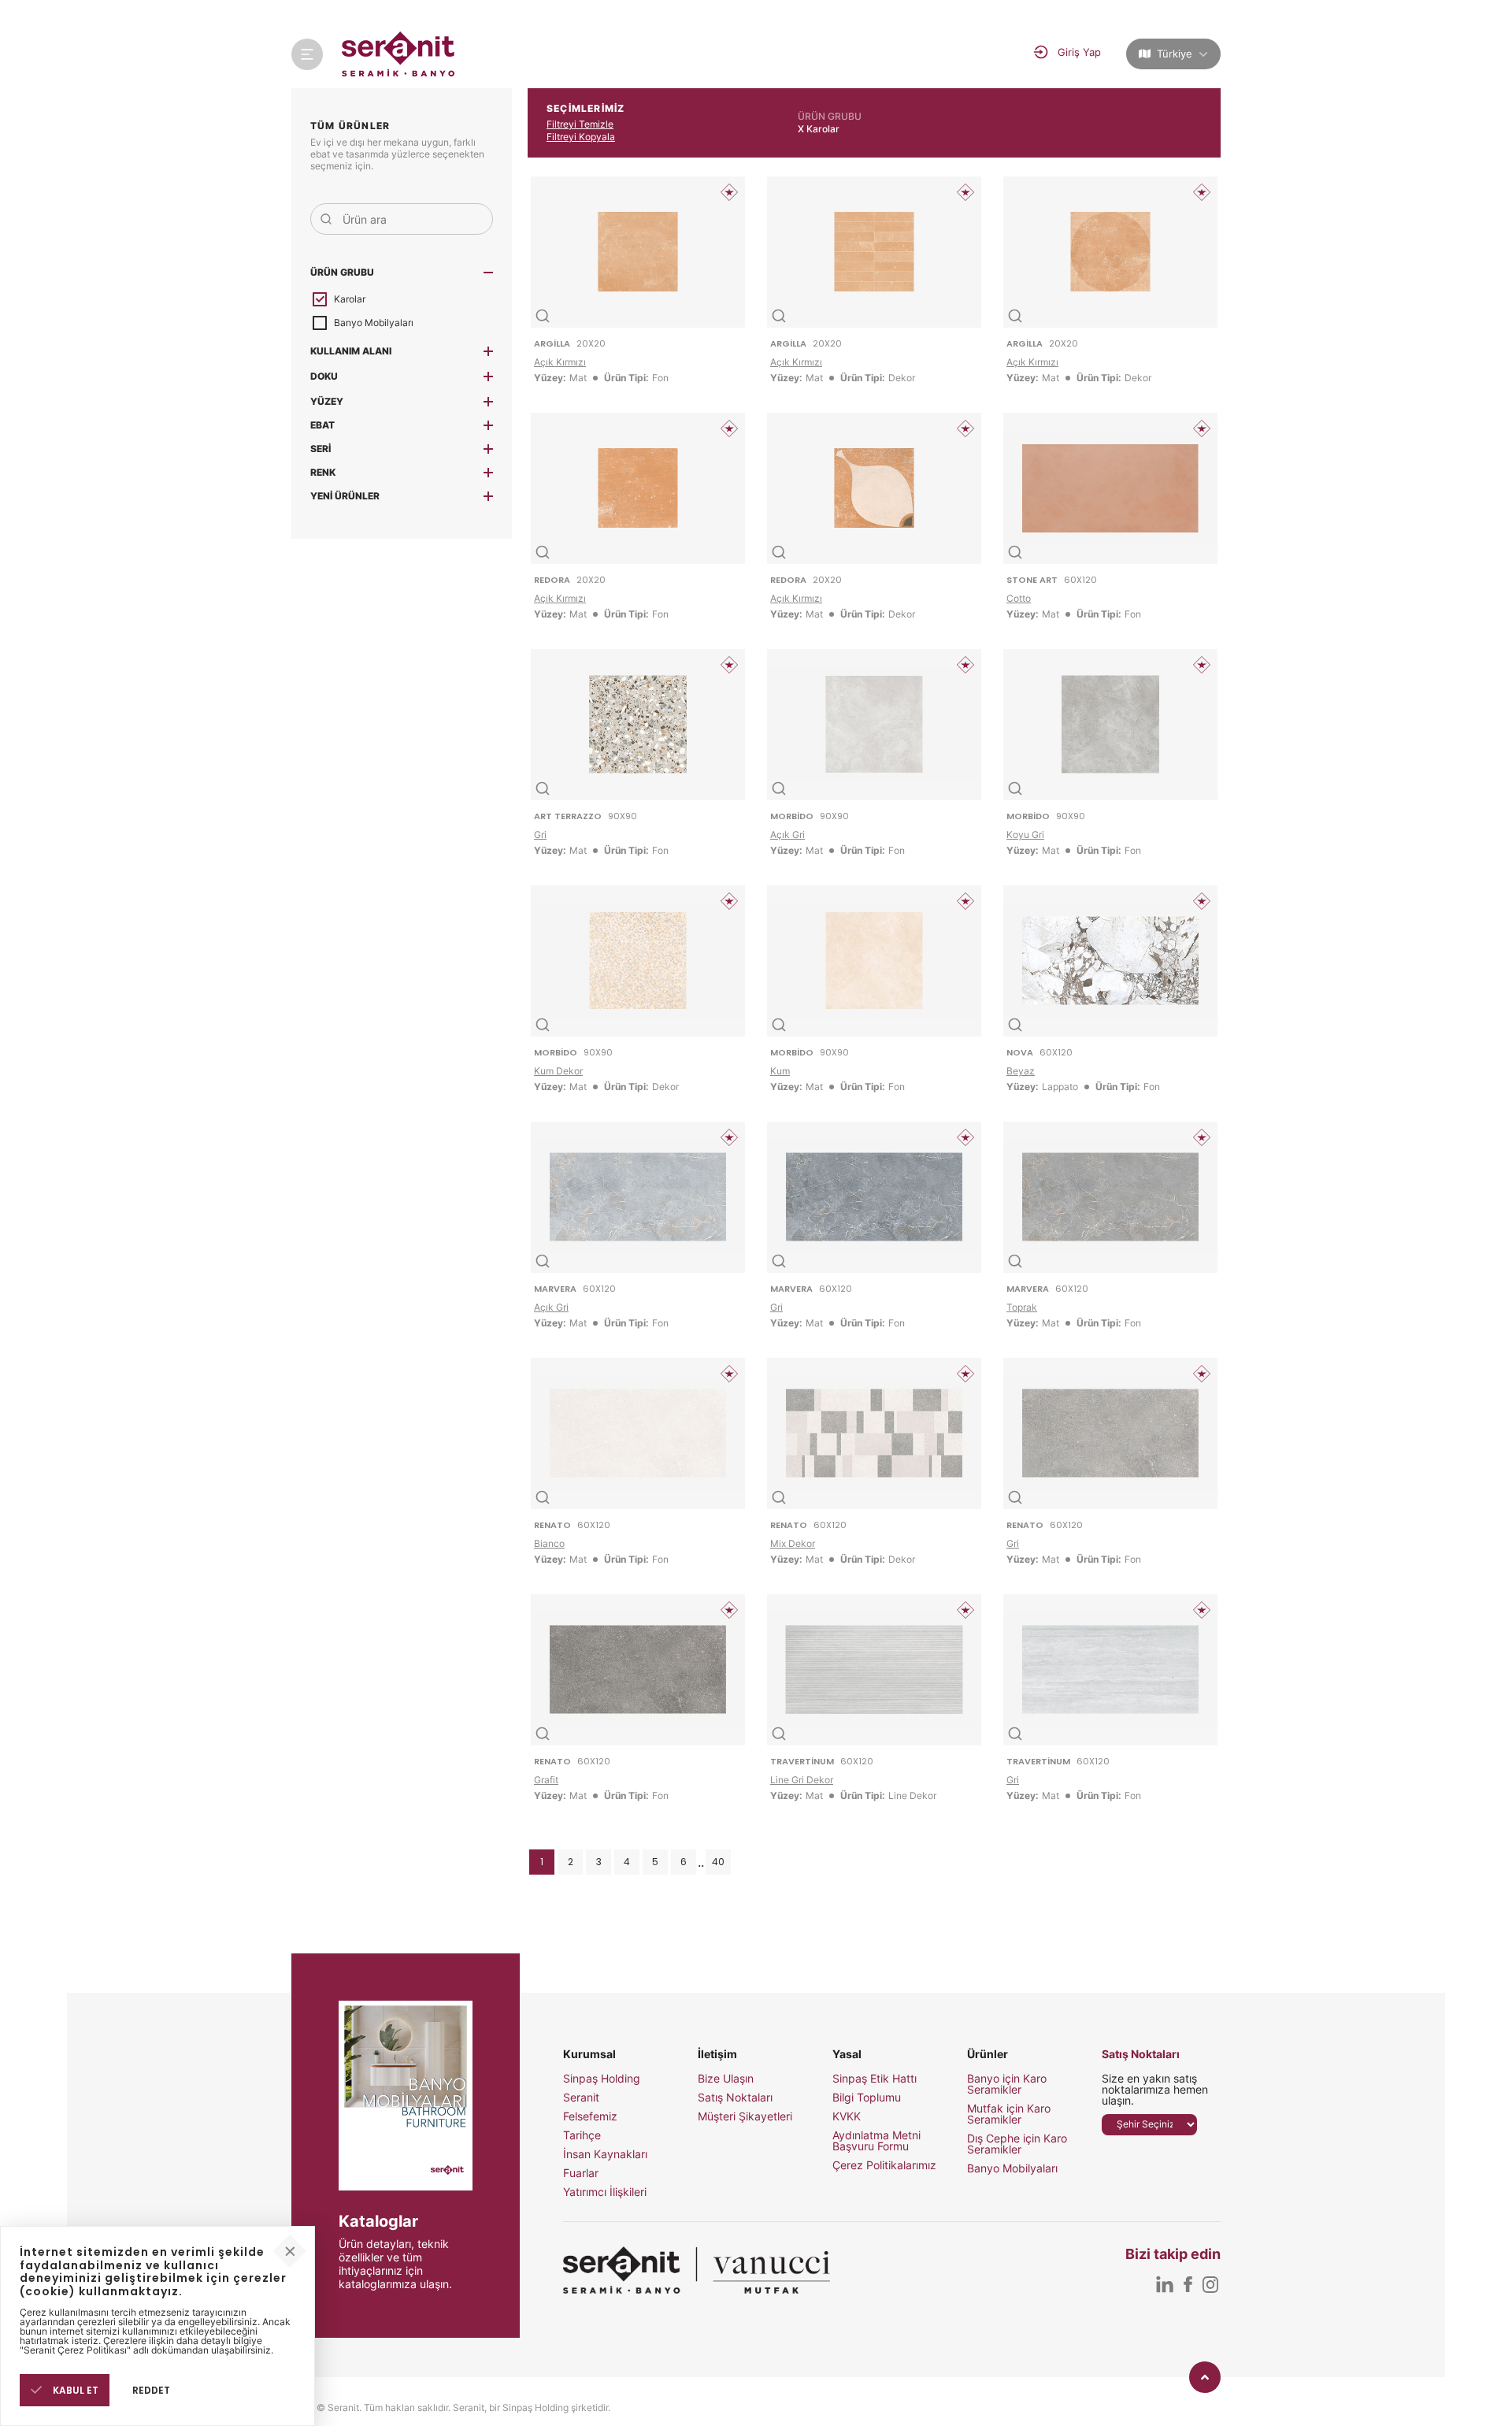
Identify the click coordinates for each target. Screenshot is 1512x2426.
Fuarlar (581, 2173)
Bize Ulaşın (726, 2079)
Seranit (581, 2098)
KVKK (847, 2116)
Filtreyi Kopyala (581, 137)
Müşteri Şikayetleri (745, 2116)
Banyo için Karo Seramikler (1007, 2084)
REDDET (151, 2390)
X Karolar (819, 129)
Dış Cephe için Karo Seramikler (1017, 2144)
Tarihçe (582, 2135)
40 (718, 1862)
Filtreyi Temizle (580, 124)
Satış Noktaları (735, 2098)
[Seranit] (399, 54)
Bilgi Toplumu (867, 2098)
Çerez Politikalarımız (884, 2165)
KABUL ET (74, 2390)
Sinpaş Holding (602, 2079)
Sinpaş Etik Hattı (875, 2079)
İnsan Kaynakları (605, 2154)
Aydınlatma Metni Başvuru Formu (876, 2141)
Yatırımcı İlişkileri (605, 2192)
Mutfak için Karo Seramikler (1009, 2114)
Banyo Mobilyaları (1012, 2168)
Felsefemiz (590, 2116)
